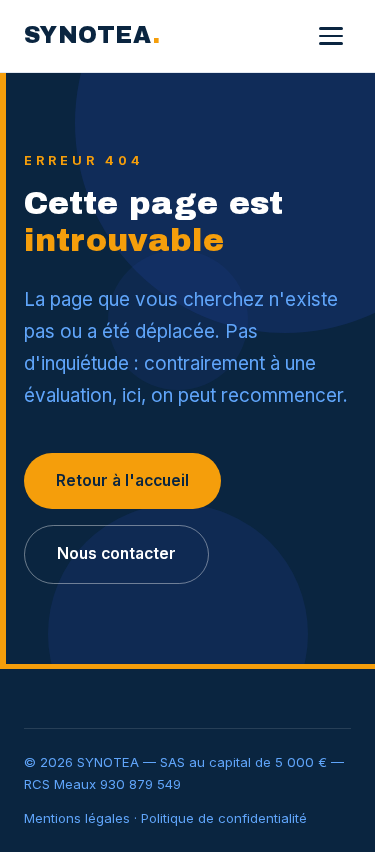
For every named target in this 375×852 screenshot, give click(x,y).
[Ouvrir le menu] (331, 36)
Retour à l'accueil (122, 480)
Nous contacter (116, 553)
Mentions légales (77, 818)
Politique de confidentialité (224, 818)
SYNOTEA (92, 35)
